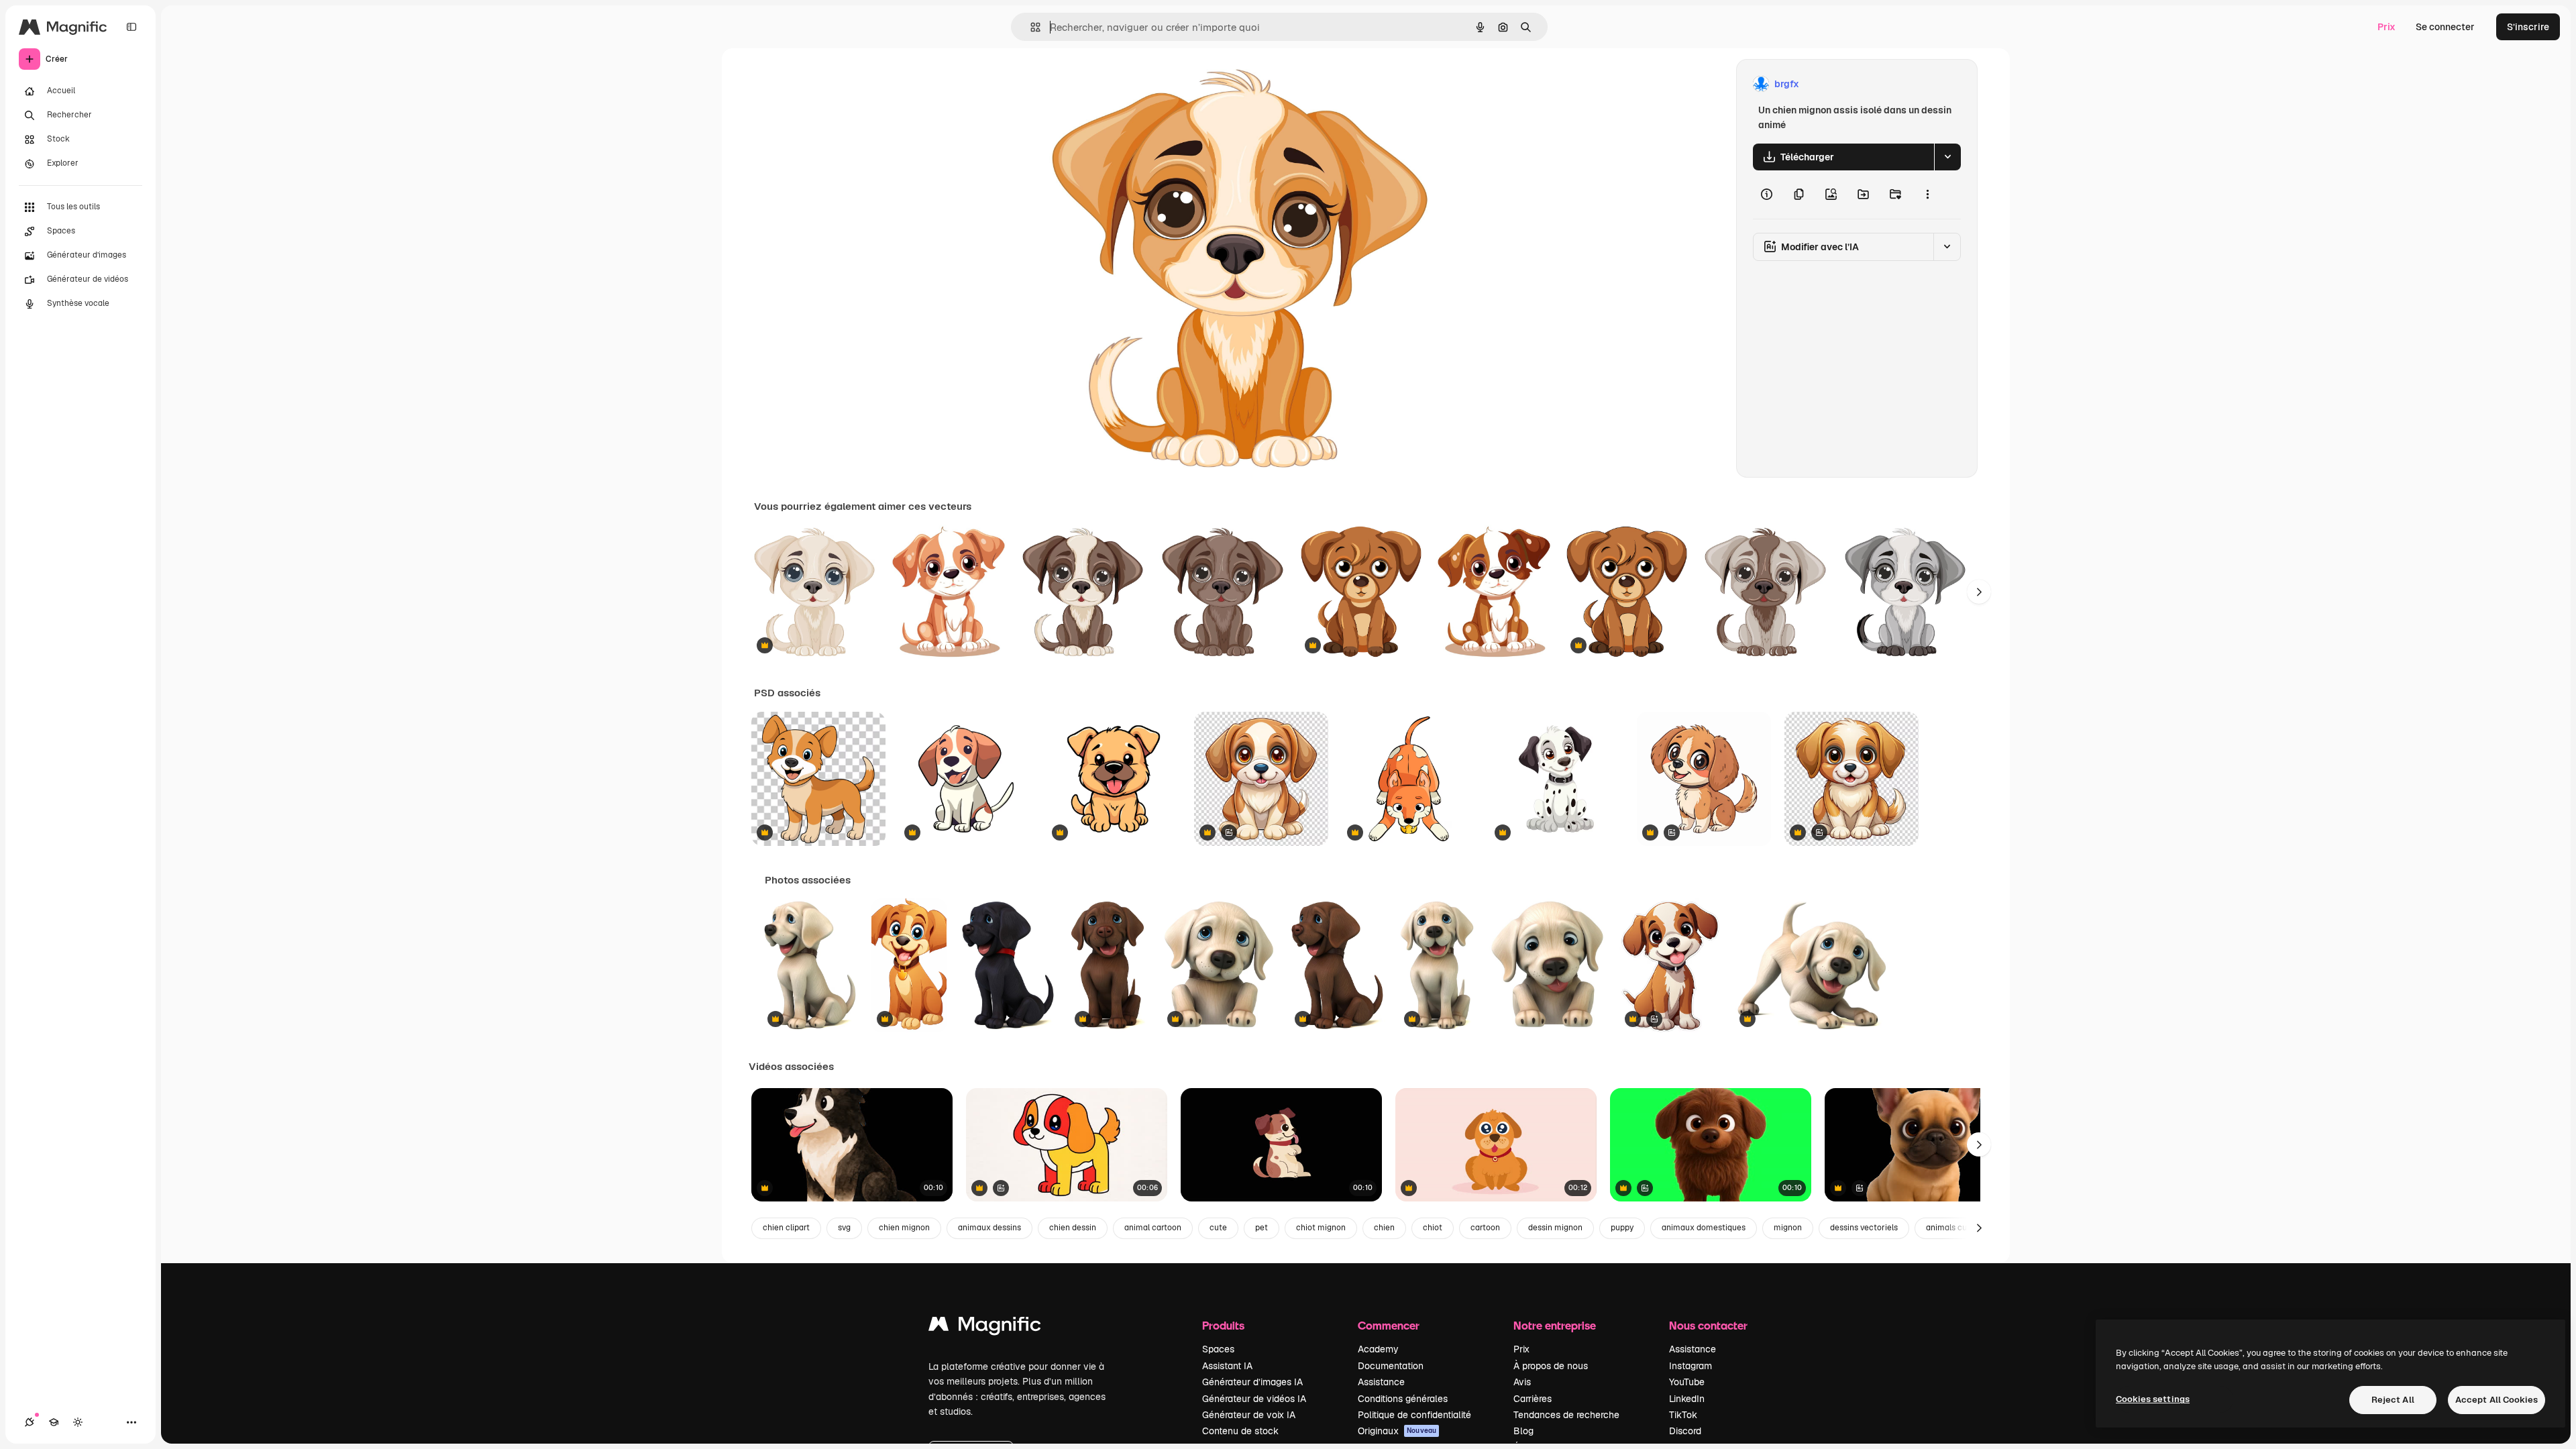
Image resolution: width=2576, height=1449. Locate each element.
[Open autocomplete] (1030, 27)
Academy (1378, 1349)
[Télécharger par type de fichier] (1947, 157)
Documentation (1391, 1366)
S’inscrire (2528, 27)
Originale (1131, 84)
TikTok (1683, 1415)
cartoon (1485, 1228)
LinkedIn (1687, 1399)
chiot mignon (1321, 1228)
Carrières (1533, 1399)
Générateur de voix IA (1249, 1415)
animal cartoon (1153, 1228)
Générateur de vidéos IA (1254, 1399)
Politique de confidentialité (1414, 1415)
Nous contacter (1708, 1325)
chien (1384, 1228)
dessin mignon (1555, 1228)
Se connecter (2445, 27)
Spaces (1218, 1349)
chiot (1433, 1228)
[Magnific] (985, 1327)
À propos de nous (1551, 1366)
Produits (1223, 1325)
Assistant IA (1227, 1366)
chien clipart (786, 1228)
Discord (1685, 1431)
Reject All (2393, 1400)
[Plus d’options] (1927, 195)
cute (1218, 1228)
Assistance (1381, 1382)
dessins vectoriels (1864, 1228)
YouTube (1687, 1382)
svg (844, 1228)
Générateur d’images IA (1252, 1382)
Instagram (1690, 1366)
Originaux (1397, 1431)
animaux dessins (989, 1228)
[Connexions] (30, 1422)
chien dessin (1073, 1228)
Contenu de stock (1240, 1431)
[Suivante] (1979, 592)
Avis (1522, 1382)
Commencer (1389, 1325)
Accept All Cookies (2497, 1400)
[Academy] (54, 1422)
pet (1262, 1228)
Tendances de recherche (1566, 1415)
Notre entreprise (1555, 1325)
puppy (1622, 1228)
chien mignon (904, 1228)
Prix (2386, 27)
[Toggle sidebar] (131, 27)
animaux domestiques (1704, 1228)
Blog (1523, 1431)
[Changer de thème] (78, 1422)
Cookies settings (2153, 1399)
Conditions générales (1403, 1399)
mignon (1788, 1228)
